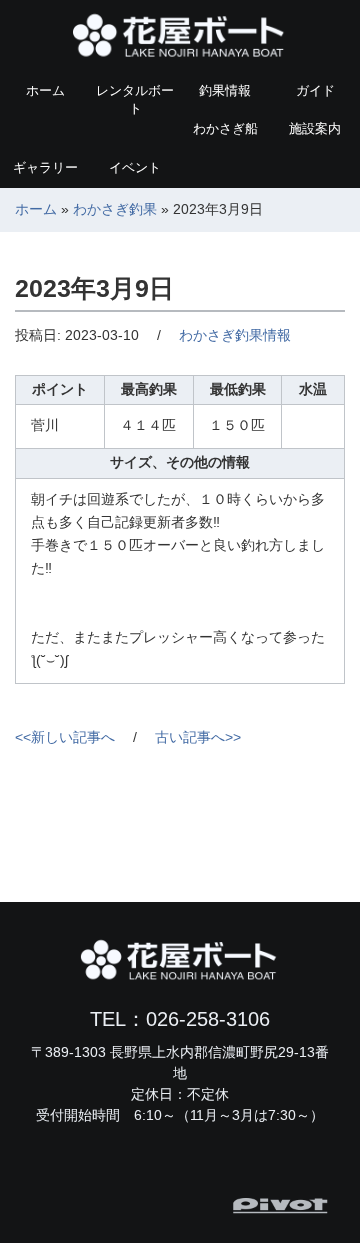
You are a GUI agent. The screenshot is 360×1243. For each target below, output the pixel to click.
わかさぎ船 (225, 128)
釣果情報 (225, 90)
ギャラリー (45, 167)
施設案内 (315, 128)
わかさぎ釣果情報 (235, 335)
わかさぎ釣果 (115, 209)
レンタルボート (135, 99)
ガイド (315, 90)
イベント (135, 167)
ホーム (45, 90)
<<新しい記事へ (65, 737)
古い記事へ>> (198, 737)
